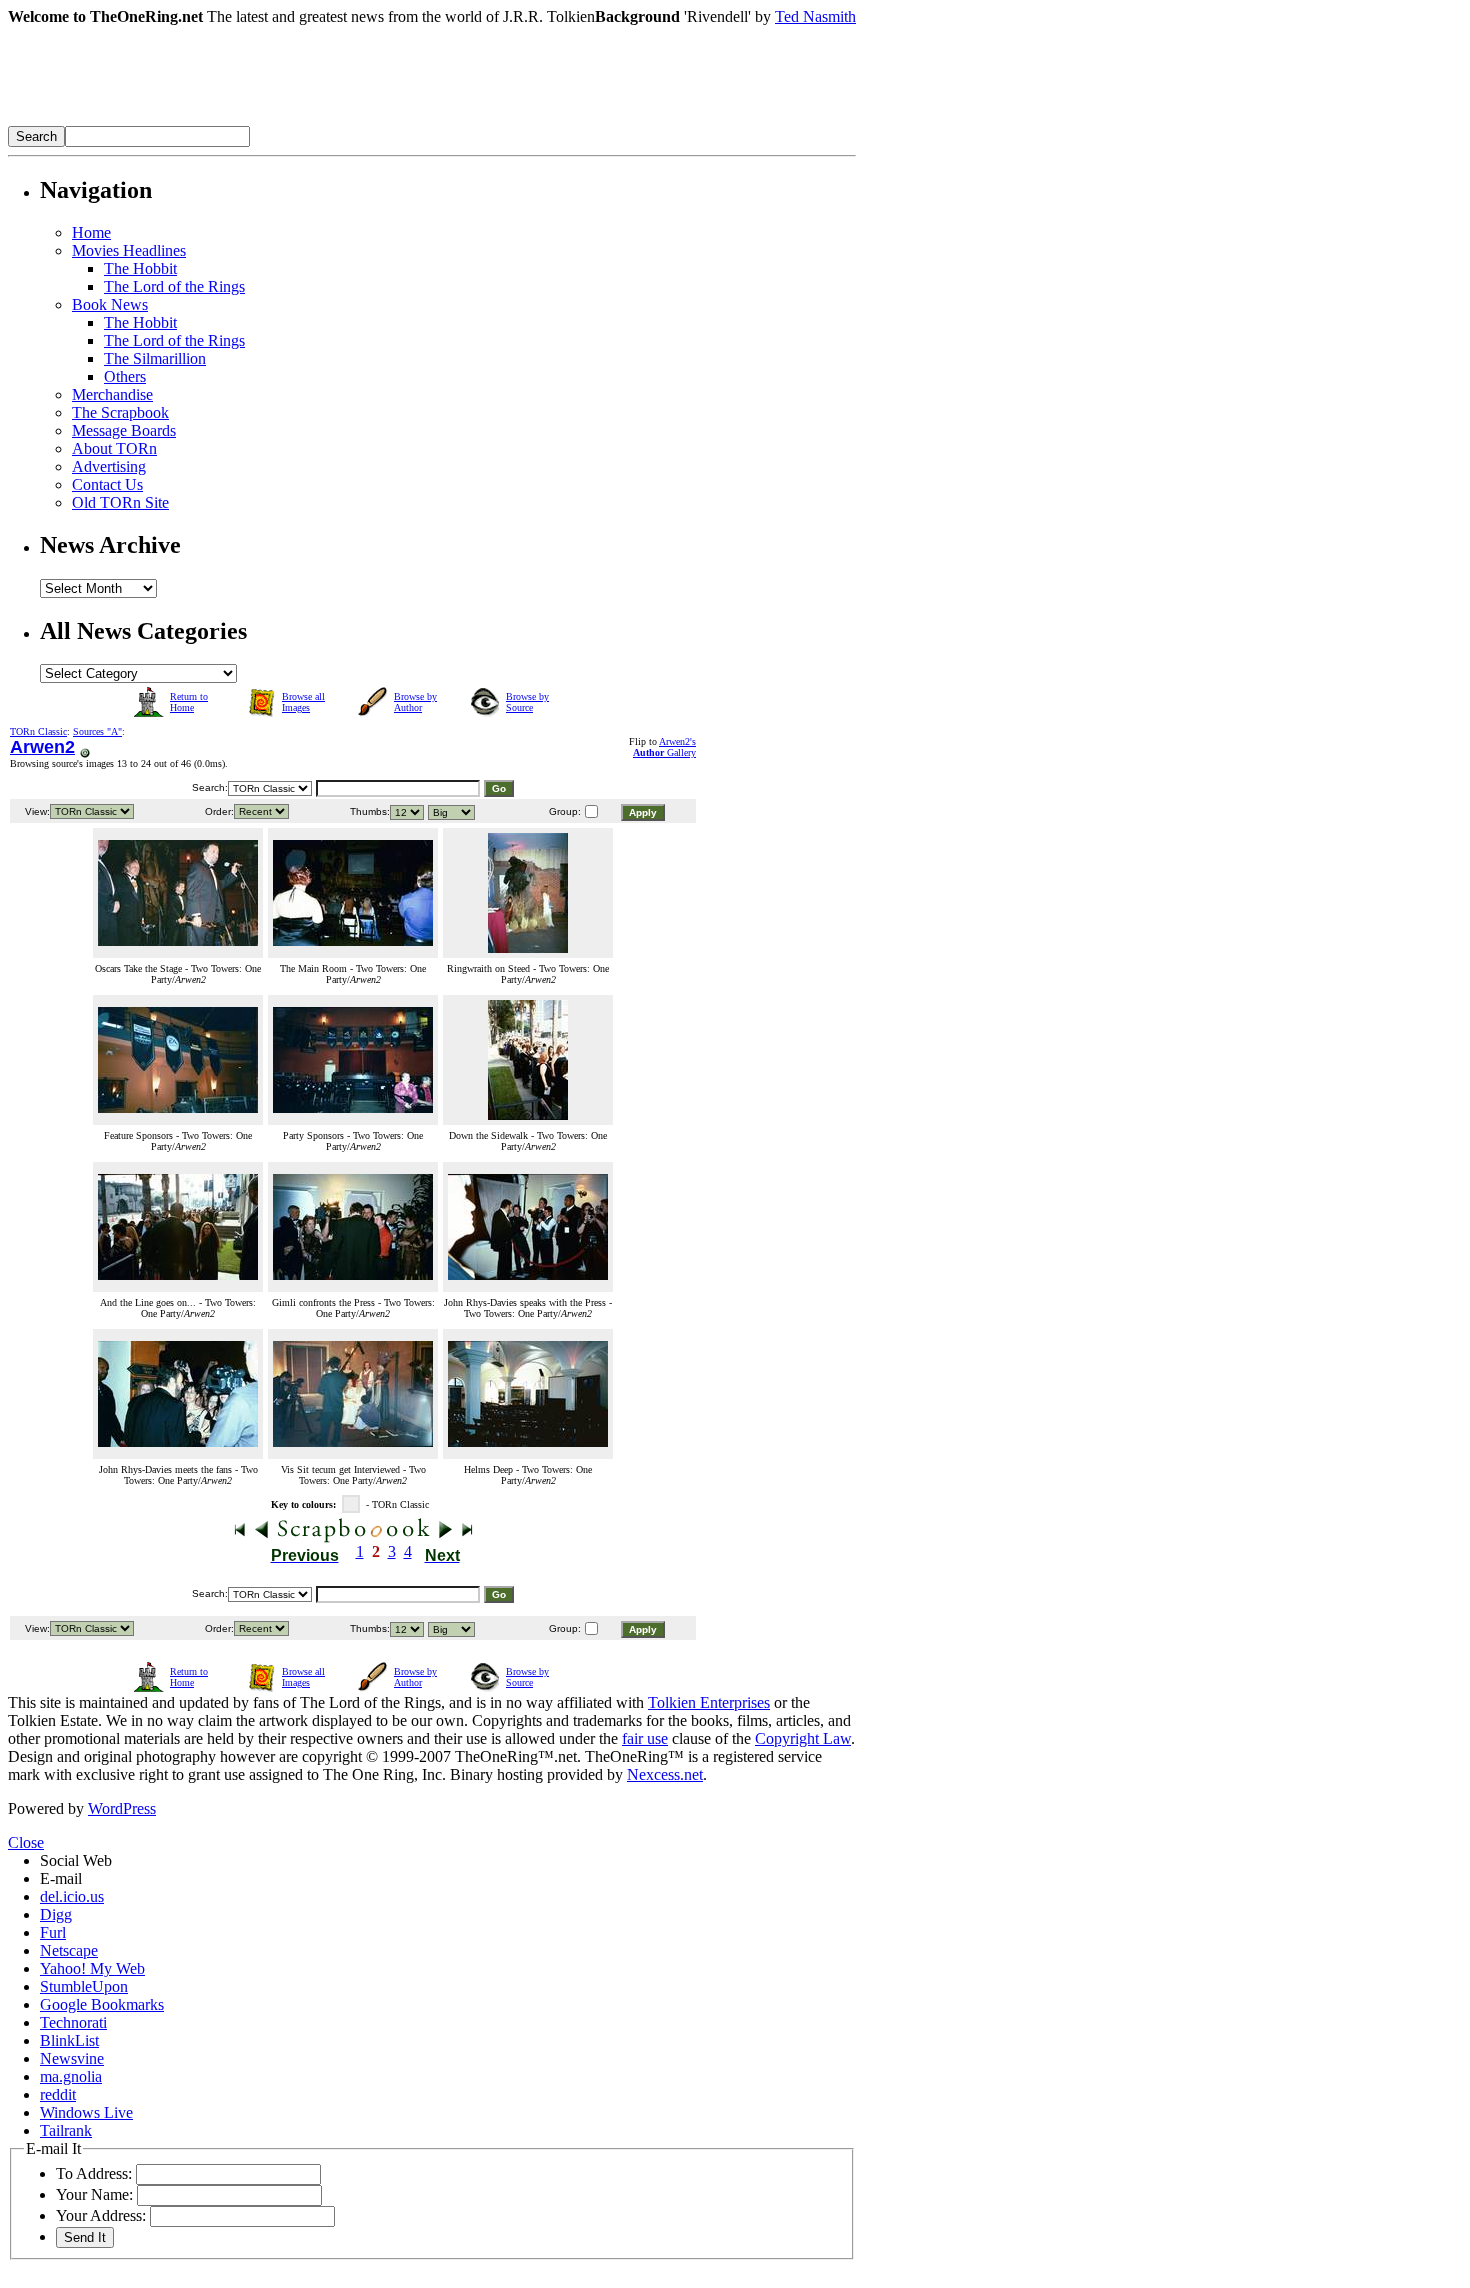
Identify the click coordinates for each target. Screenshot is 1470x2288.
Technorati (73, 2022)
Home (91, 232)
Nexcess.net (665, 1774)
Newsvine (72, 2058)
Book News (110, 304)
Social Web (76, 1860)
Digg (56, 1914)
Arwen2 (42, 747)
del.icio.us (72, 1896)
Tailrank (66, 2130)
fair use (645, 1738)
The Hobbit (140, 268)
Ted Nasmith (815, 16)
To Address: (94, 2173)
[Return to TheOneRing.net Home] (308, 120)
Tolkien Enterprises (709, 1702)
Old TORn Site (120, 502)
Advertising (109, 466)
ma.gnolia (71, 2076)
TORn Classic (38, 731)
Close (26, 1842)
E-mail (61, 1878)
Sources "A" (97, 731)
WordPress (122, 1808)
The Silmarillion (155, 358)
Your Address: (101, 2215)
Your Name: (94, 2194)
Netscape (69, 1950)
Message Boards (124, 430)
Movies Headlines (129, 250)
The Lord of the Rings (174, 286)
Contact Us (107, 484)
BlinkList (69, 2040)
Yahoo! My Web (92, 1968)
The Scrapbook (120, 412)
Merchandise (112, 394)
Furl (53, 1932)
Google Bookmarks (102, 2004)
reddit (58, 2094)
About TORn (114, 448)
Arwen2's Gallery (664, 747)
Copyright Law (803, 1738)
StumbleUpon (84, 1986)
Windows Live (86, 2112)
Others (125, 376)
